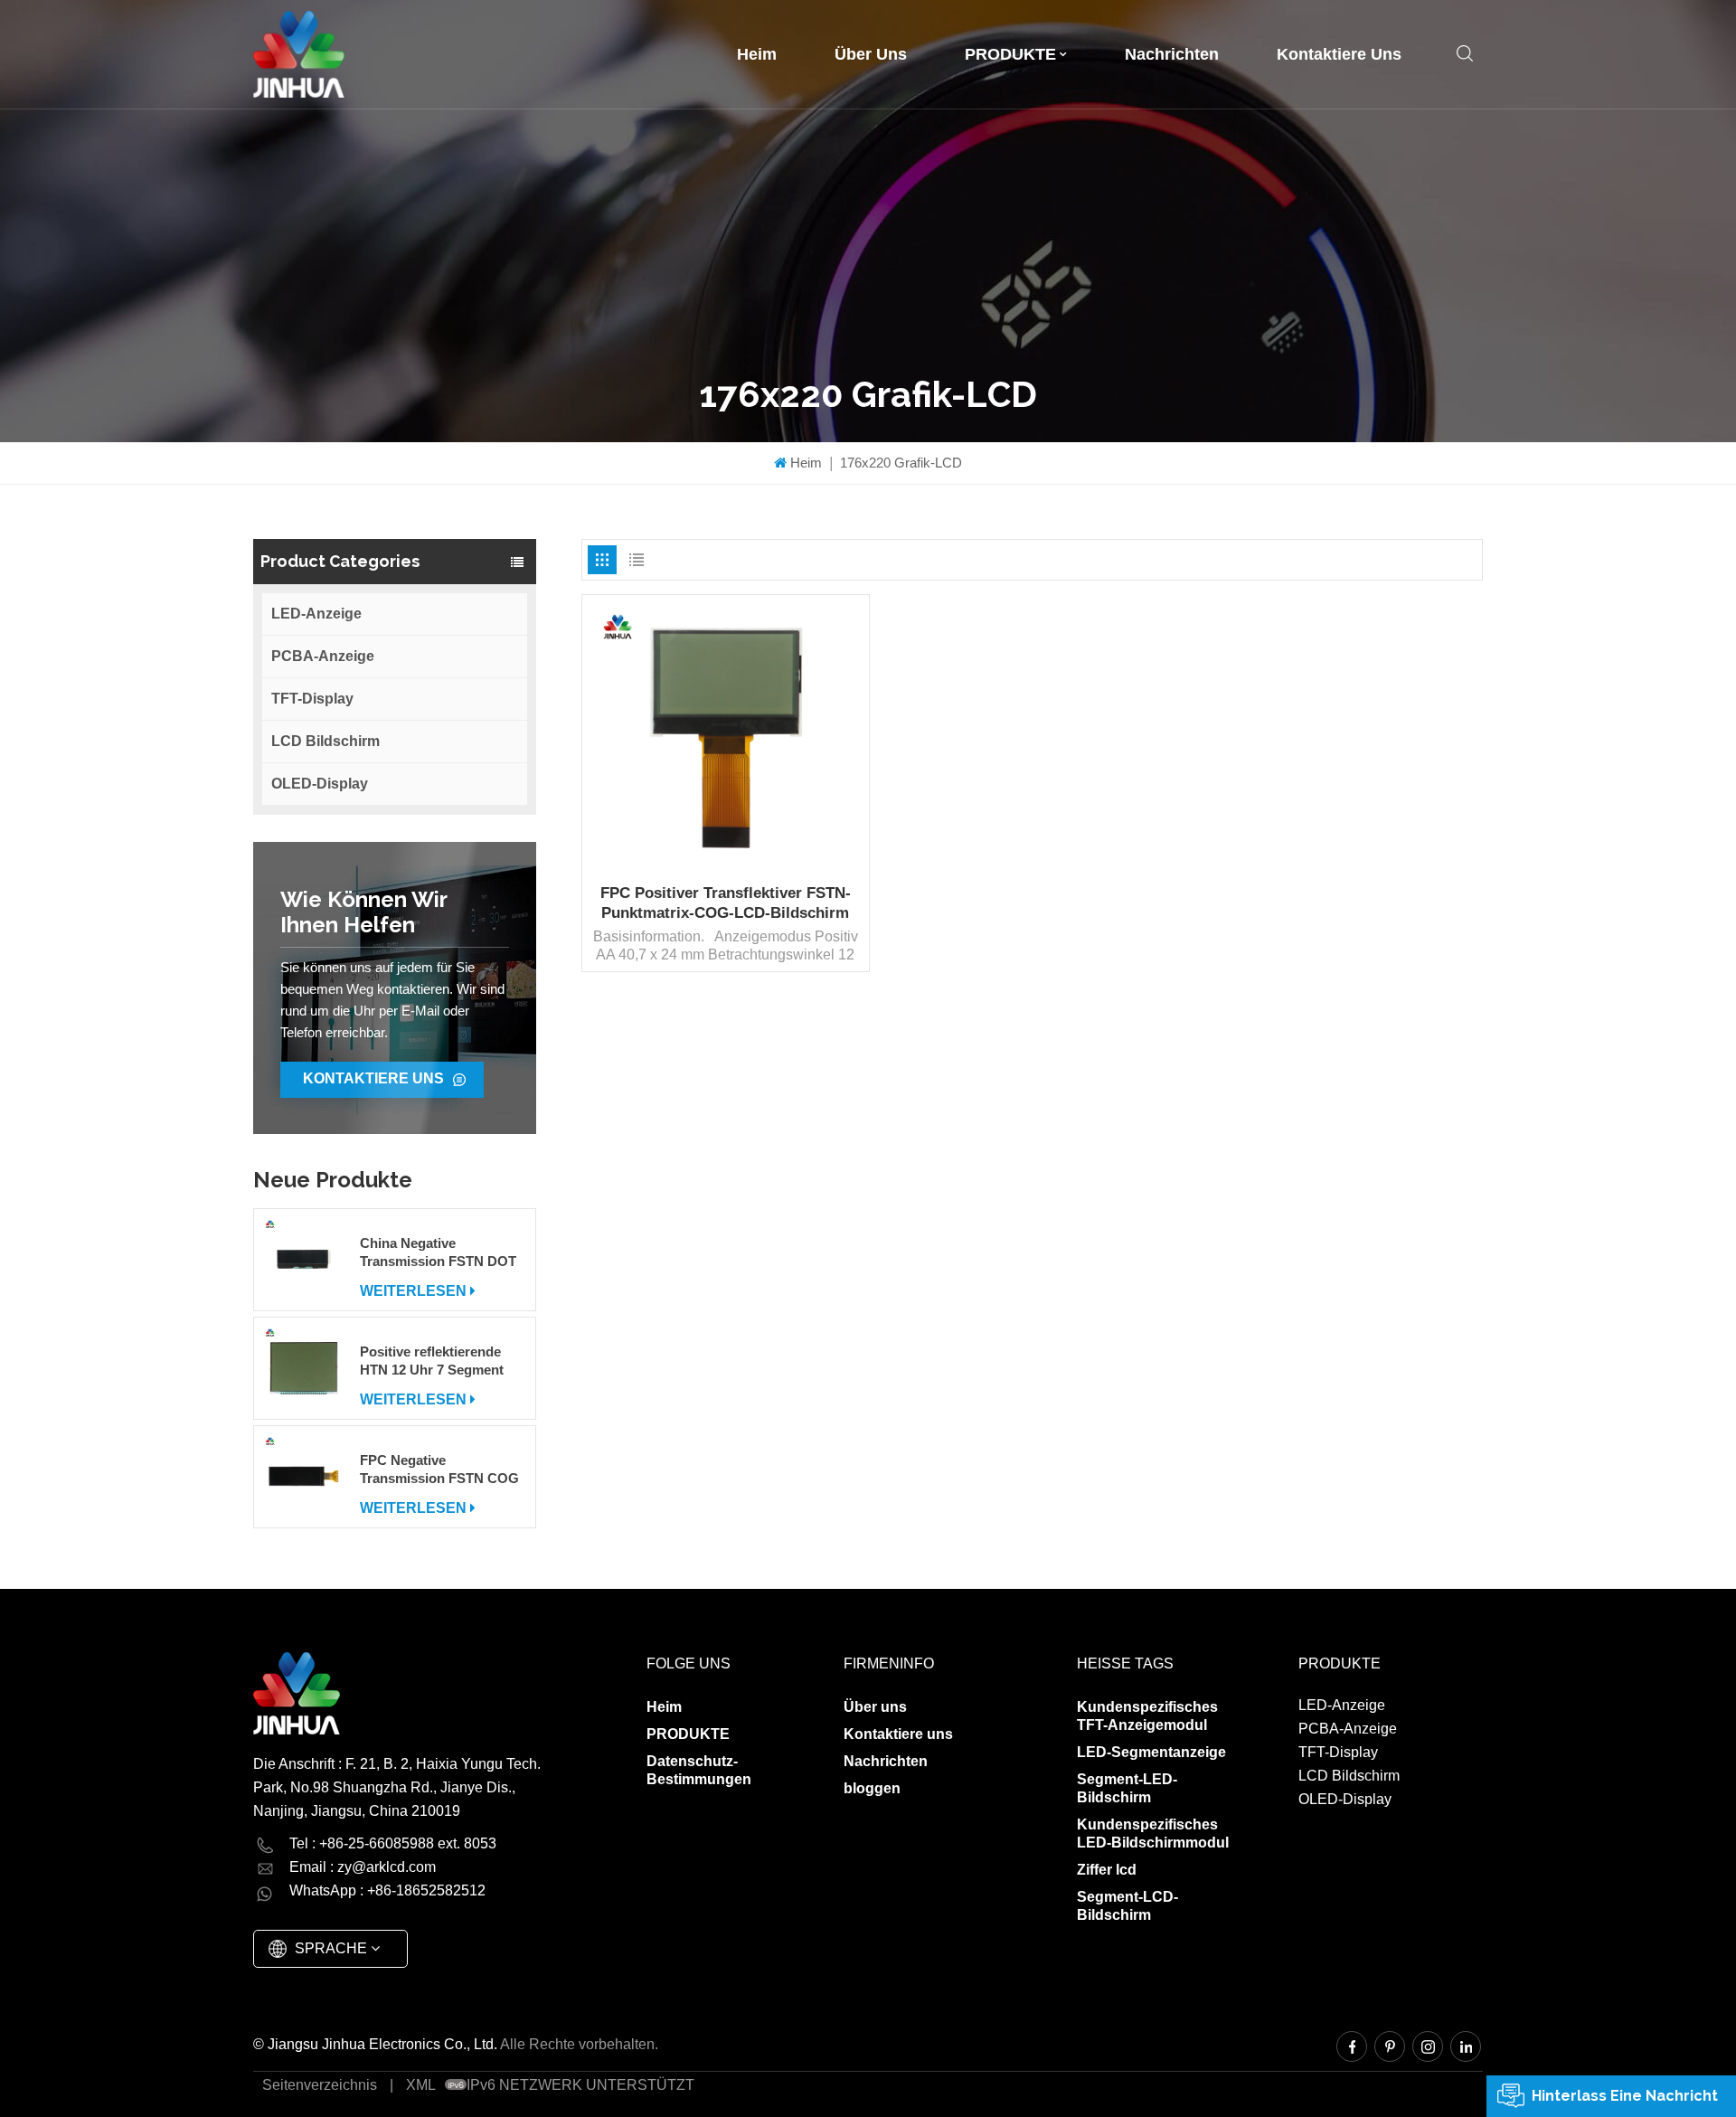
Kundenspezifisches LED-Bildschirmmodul (1153, 1833)
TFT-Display (312, 699)
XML (421, 2085)
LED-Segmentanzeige (1151, 1752)
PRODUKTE (1010, 54)
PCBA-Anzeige (323, 656)
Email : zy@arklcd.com (363, 1867)
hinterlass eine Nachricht (1625, 2096)
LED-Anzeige (316, 614)
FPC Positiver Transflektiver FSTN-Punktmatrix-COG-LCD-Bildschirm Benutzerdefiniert (726, 904)
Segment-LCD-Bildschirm (1127, 1906)
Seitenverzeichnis (320, 2085)
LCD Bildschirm (325, 741)
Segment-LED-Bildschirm (1127, 1788)
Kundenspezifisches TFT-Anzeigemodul (1147, 1716)
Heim (757, 54)
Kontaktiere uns (1339, 54)
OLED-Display (320, 784)
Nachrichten (1172, 54)
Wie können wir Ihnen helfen (364, 912)
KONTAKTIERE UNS (373, 1078)
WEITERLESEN (413, 1291)
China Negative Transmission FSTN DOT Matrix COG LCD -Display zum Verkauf (441, 1253)
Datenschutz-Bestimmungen (699, 1770)
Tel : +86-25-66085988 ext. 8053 (393, 1843)
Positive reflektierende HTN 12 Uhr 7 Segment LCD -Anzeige (432, 1361)
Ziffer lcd (1107, 1870)
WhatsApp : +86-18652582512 (387, 1890)
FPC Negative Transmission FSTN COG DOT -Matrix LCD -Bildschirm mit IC (439, 1470)
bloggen (872, 1788)
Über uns (871, 54)
